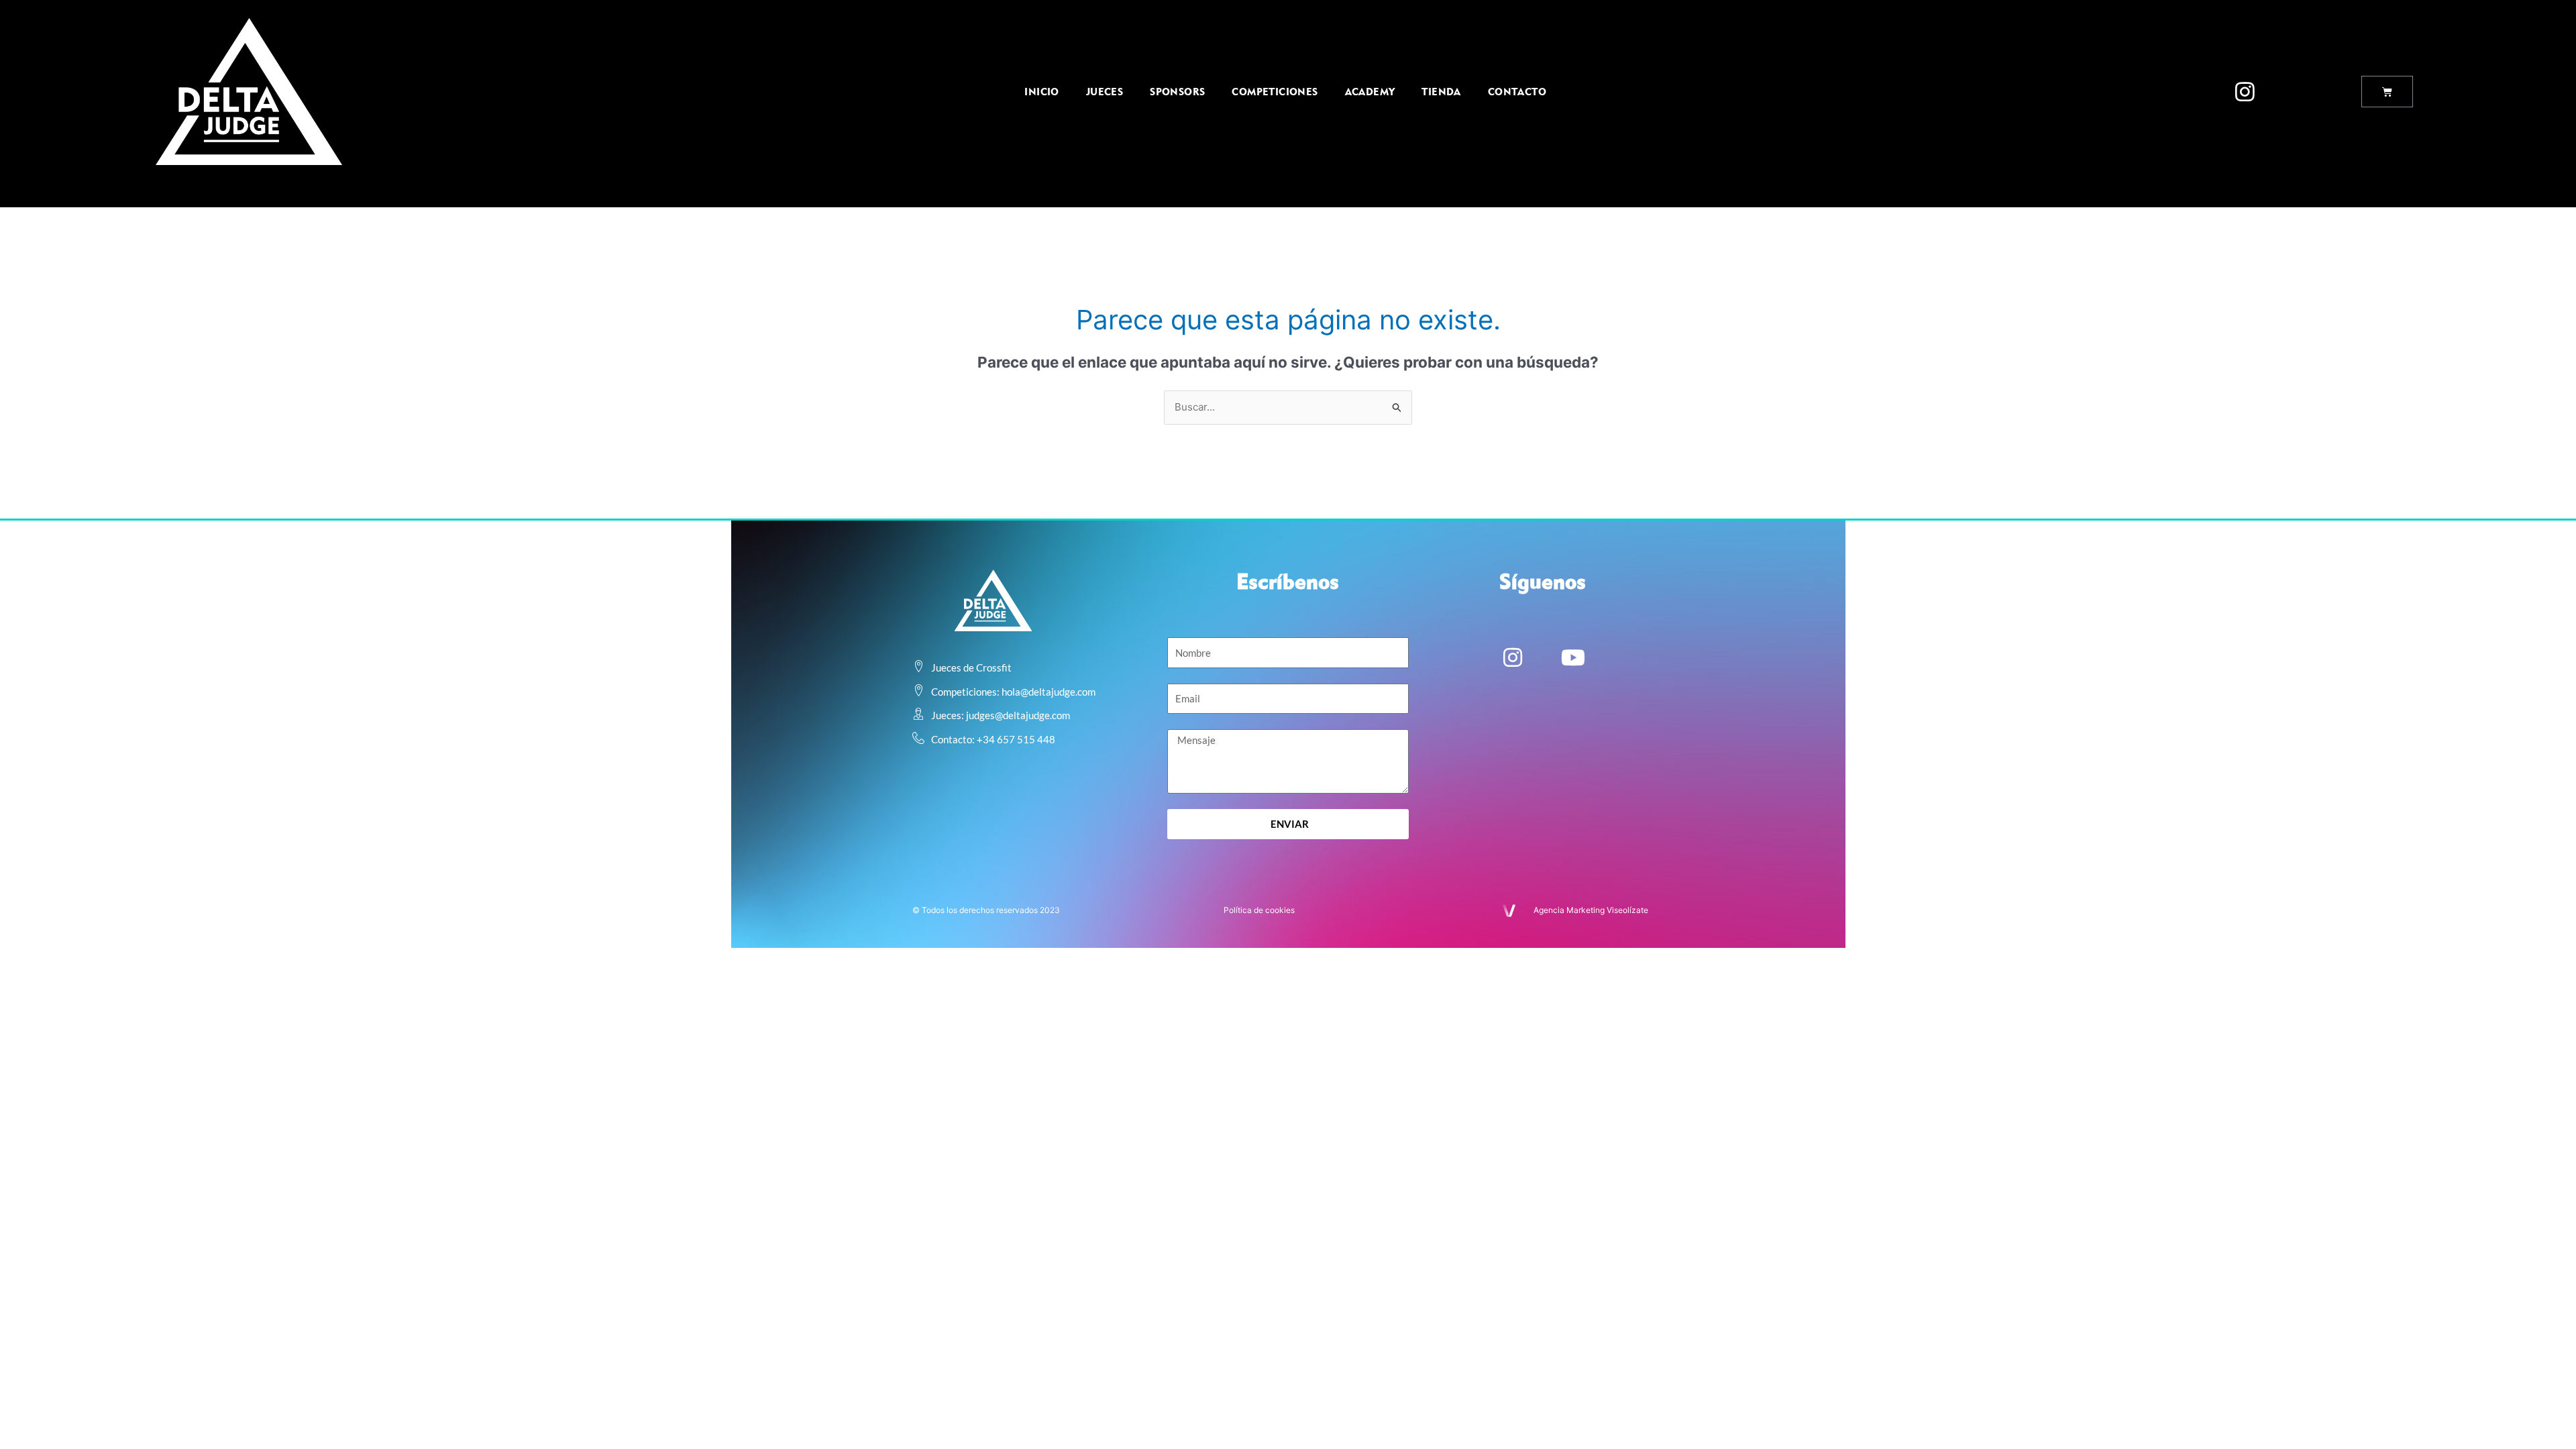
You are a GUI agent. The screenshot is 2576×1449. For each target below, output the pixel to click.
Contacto (1517, 92)
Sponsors (1177, 92)
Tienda (1441, 92)
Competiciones (1275, 92)
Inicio (1041, 92)
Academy (1370, 92)
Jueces (1105, 92)
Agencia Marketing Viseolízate (1591, 910)
